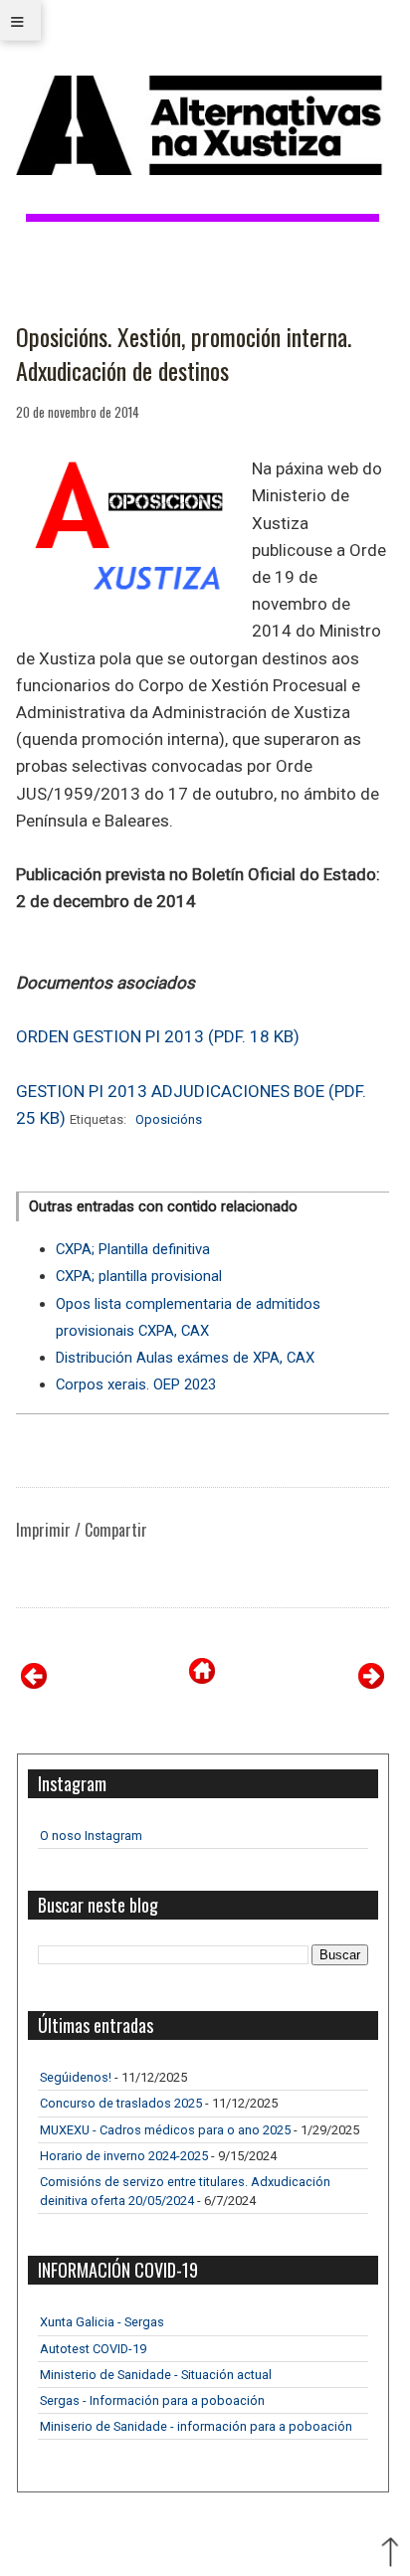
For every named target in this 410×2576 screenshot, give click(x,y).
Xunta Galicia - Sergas (102, 2322)
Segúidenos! (76, 2077)
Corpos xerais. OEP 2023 (136, 1384)
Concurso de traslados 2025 (121, 2103)
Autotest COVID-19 (93, 2349)
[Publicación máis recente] (34, 1683)
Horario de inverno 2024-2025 (124, 2156)
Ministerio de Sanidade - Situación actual (156, 2375)
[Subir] (390, 2554)
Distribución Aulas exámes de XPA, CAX (185, 1358)
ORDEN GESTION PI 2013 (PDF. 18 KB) (158, 1036)
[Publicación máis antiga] (371, 1683)
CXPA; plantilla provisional (139, 1276)
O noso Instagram (91, 1836)
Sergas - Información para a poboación (152, 2400)
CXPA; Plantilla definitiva (133, 1249)
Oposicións (169, 1119)
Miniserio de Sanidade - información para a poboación (196, 2426)
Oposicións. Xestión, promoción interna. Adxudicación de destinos (184, 354)
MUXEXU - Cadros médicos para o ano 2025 (165, 2130)
